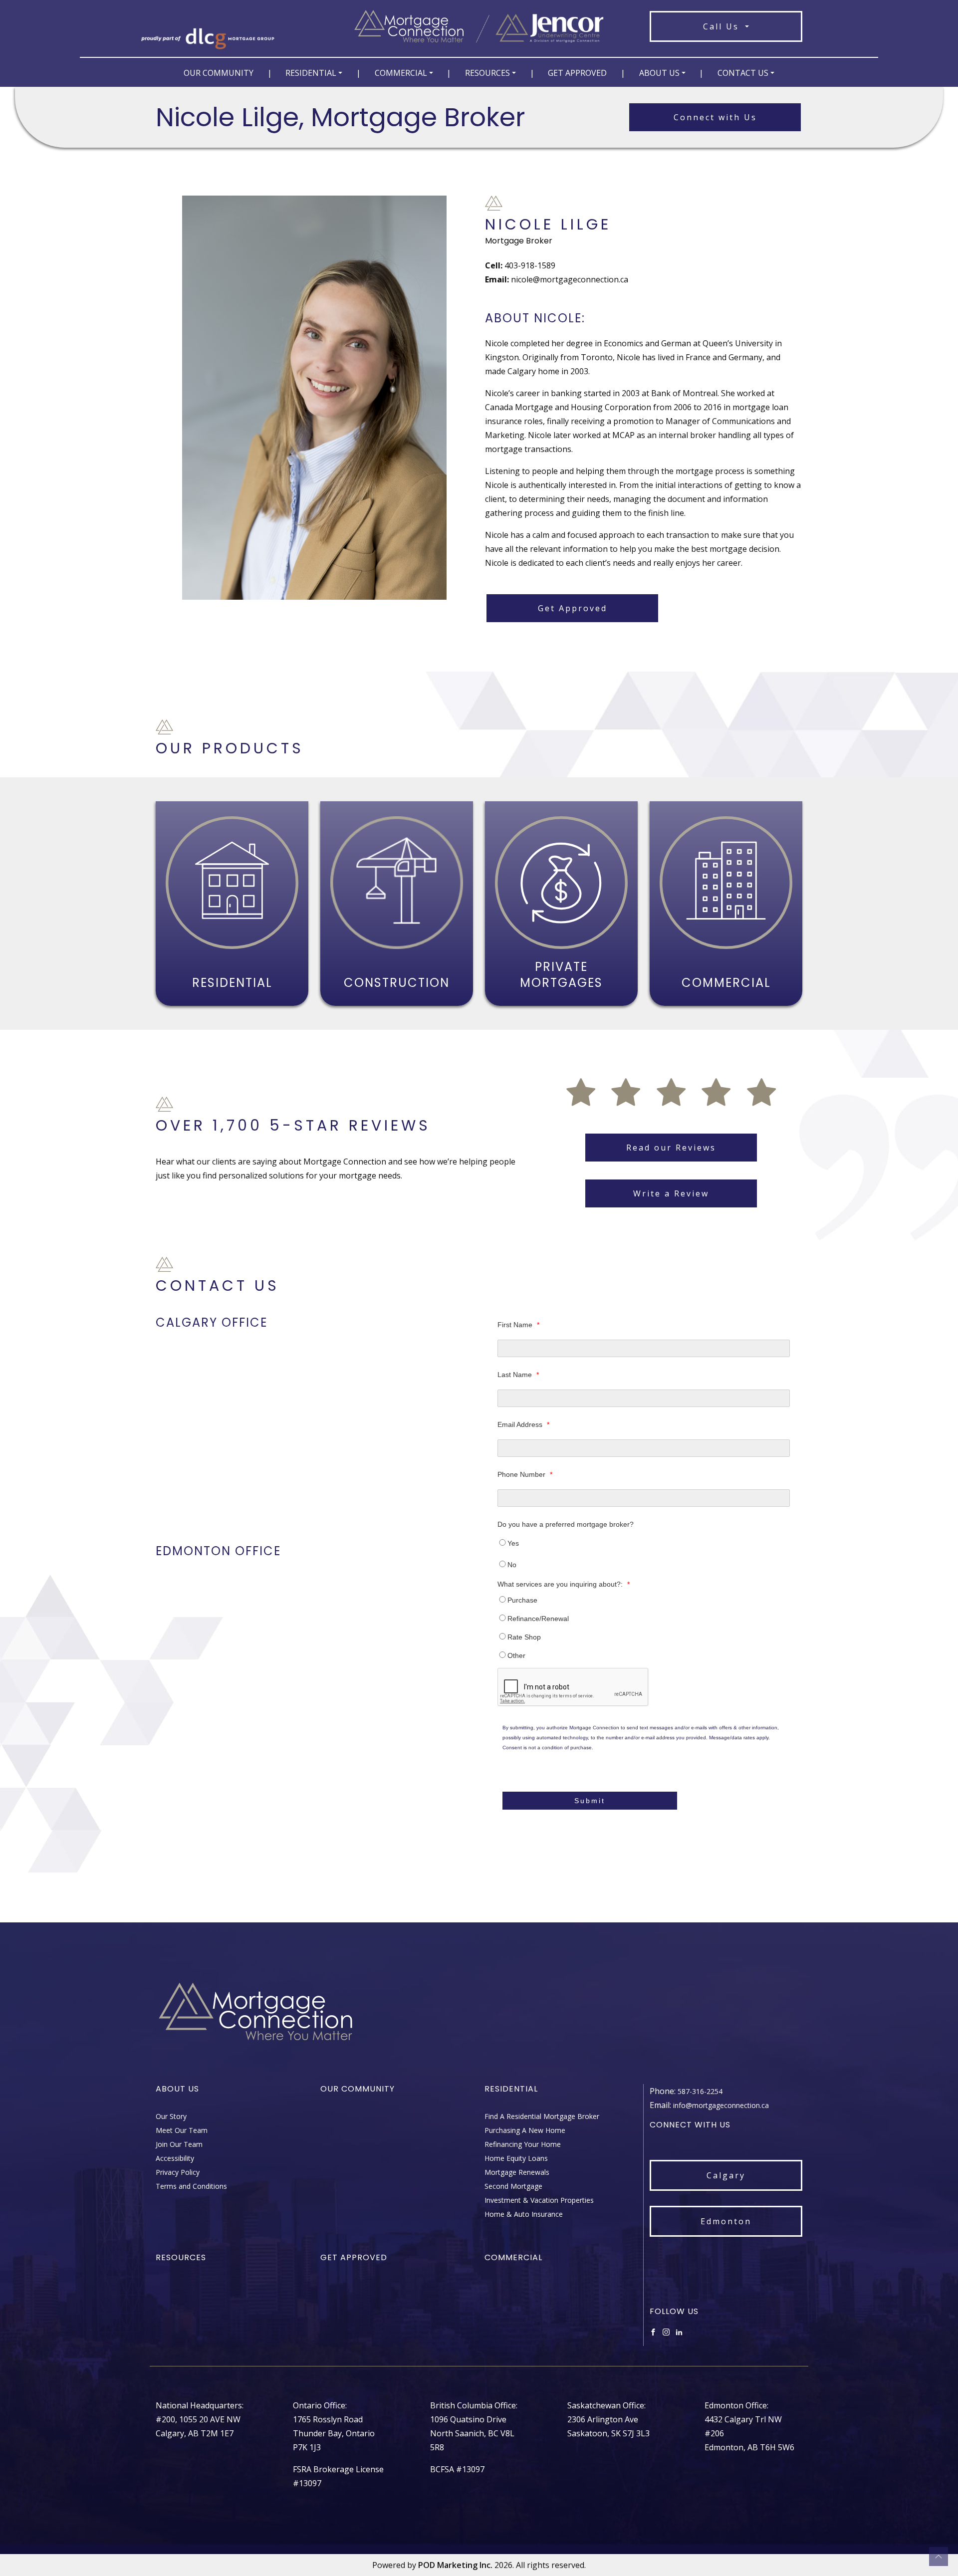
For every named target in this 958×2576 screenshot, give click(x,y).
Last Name (518, 1375)
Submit (590, 1801)
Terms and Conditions (191, 2186)
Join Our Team (179, 2144)
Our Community (219, 73)
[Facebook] (653, 2331)
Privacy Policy (178, 2172)
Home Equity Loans (516, 2158)
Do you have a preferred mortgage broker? (566, 1524)
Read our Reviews (671, 1148)
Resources (487, 73)
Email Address (523, 1424)
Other (516, 1655)
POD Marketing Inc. (455, 2565)
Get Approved (577, 73)
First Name (518, 1325)
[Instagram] (666, 2331)
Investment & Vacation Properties (539, 2200)
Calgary (726, 2175)
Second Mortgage (513, 2186)
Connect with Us (715, 117)
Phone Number (525, 1474)
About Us (659, 73)
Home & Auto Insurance (524, 2214)
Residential (311, 73)
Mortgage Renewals (517, 2172)
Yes (513, 1543)
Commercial (401, 73)
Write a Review (671, 1193)
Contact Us (743, 73)
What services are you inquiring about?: (564, 1584)
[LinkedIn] (679, 2331)
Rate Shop (524, 1637)
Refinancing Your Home (523, 2144)
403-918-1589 (530, 265)
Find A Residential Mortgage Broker (542, 2116)
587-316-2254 (700, 2091)
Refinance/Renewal (538, 1619)
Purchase (522, 1600)
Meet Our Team (182, 2130)
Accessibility (175, 2158)
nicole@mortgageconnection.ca (570, 279)
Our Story (171, 2116)
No (512, 1565)
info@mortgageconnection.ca (721, 2105)
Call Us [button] (723, 26)
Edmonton (726, 2221)
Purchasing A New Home (525, 2130)
